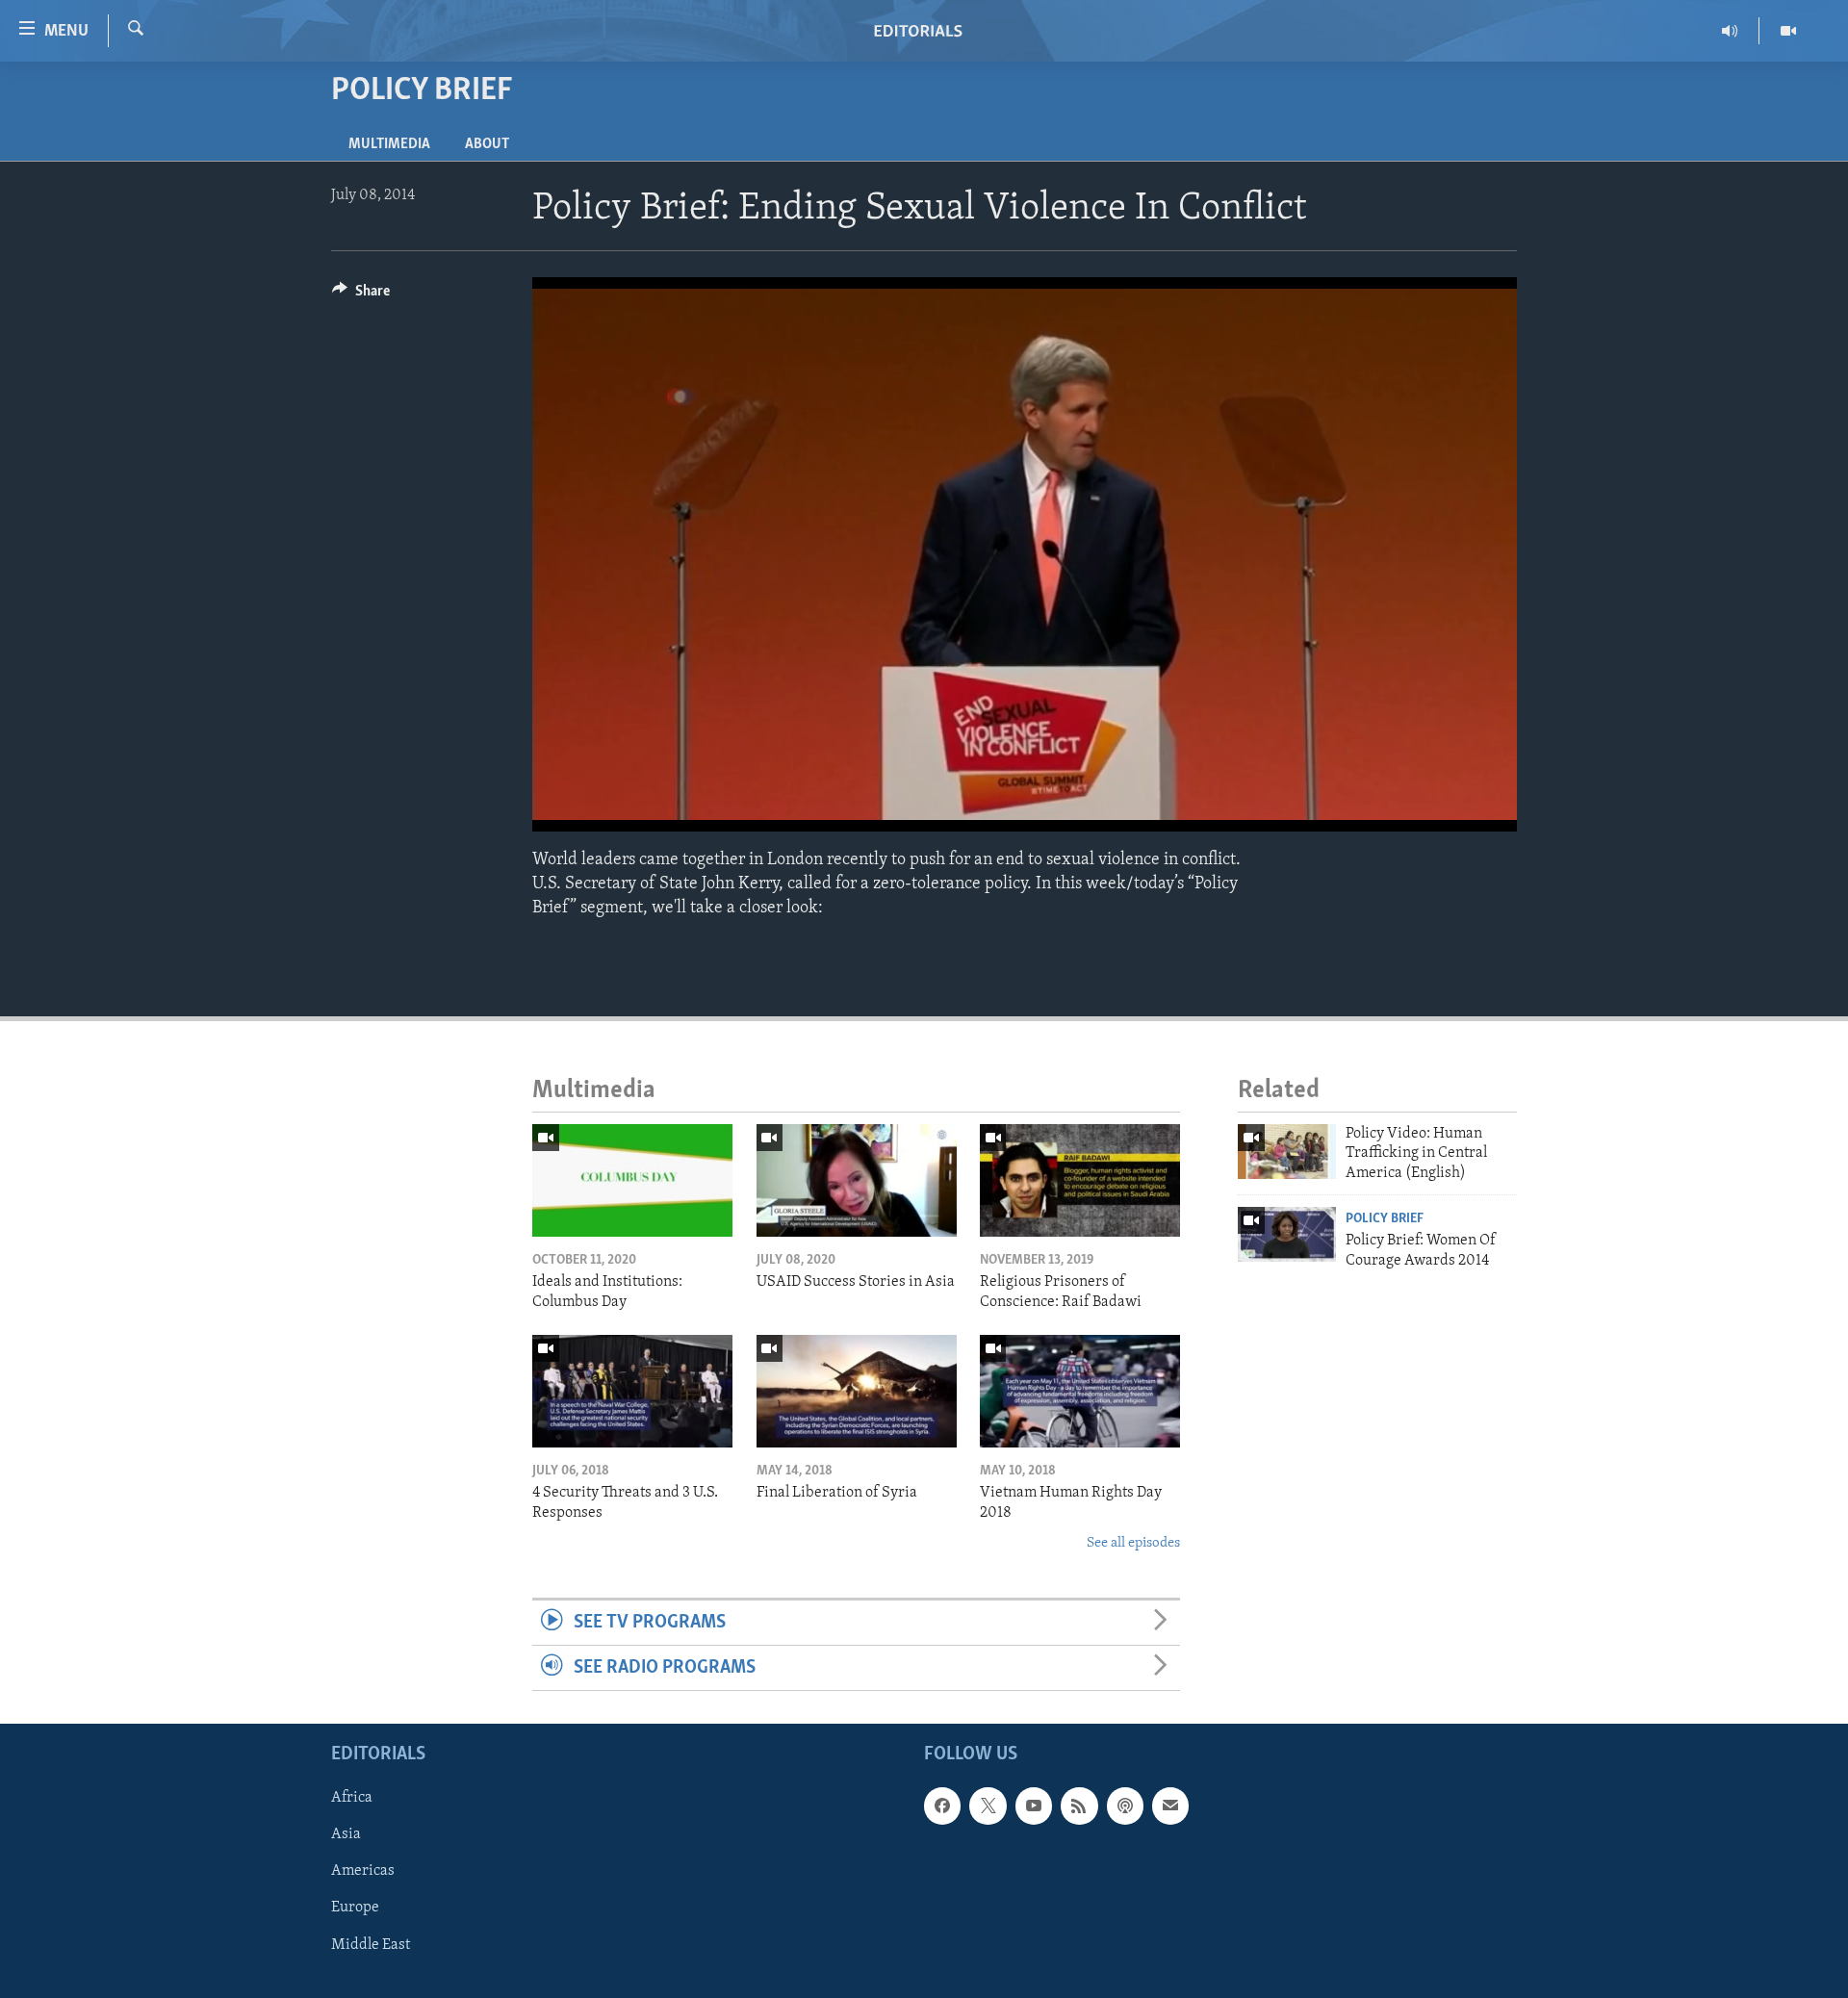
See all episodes (1133, 1543)
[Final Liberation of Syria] (857, 1391)
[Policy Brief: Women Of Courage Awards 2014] (1287, 1234)
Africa (352, 1799)
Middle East (371, 1945)
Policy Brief (1385, 1219)
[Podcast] (1125, 1806)
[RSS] (1079, 1806)
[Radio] (1730, 31)
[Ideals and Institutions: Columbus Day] (632, 1180)
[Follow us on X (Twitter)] (988, 1806)
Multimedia (389, 144)
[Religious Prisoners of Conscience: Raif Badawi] (1080, 1180)
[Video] (1788, 31)
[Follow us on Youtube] (1034, 1806)
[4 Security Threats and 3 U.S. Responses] (632, 1391)
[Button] (361, 295)
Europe (355, 1908)
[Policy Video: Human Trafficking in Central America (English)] (1287, 1152)
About (487, 144)
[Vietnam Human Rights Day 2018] (1080, 1391)
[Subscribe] (1170, 1806)
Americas (363, 1872)
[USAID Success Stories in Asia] (857, 1180)
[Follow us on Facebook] (942, 1806)
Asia (346, 1835)
